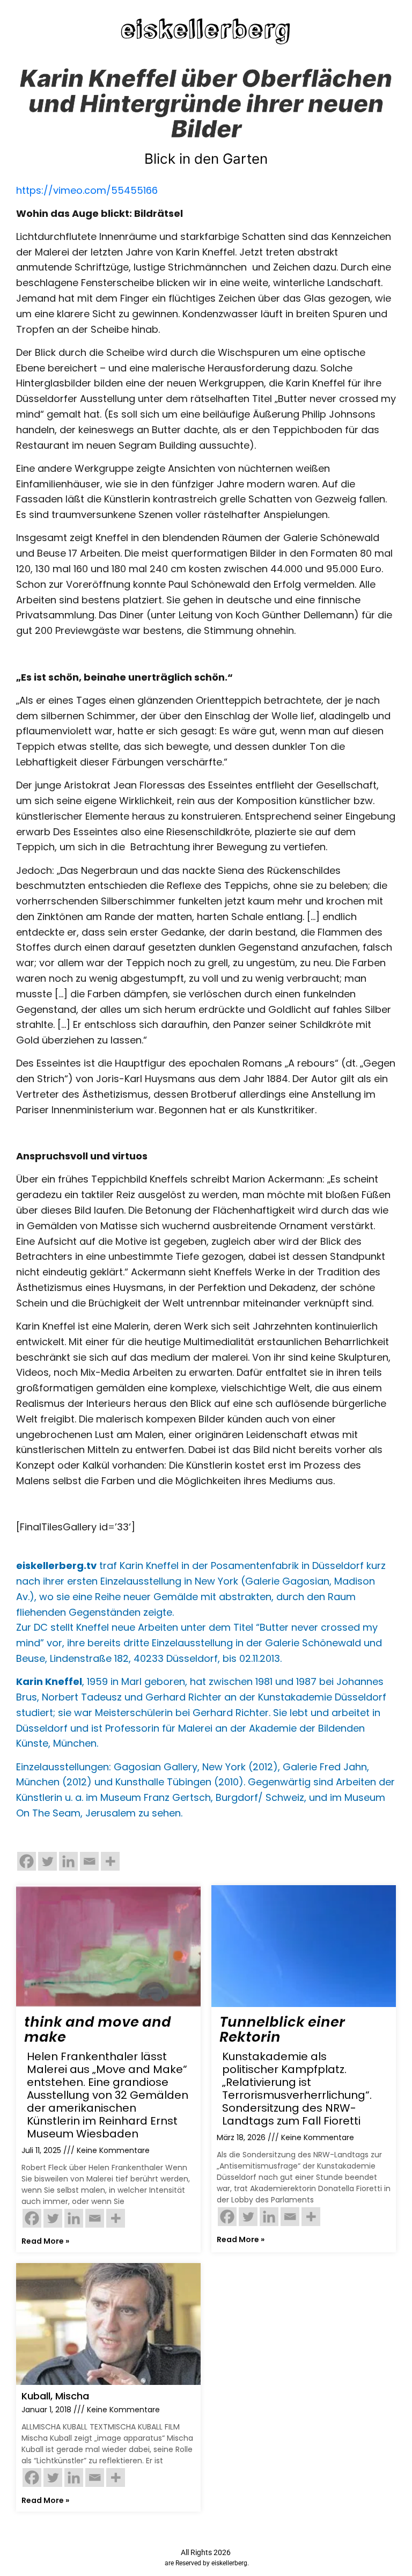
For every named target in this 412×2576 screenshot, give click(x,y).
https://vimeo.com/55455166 (87, 190)
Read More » (45, 2241)
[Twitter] (47, 1861)
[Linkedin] (68, 1861)
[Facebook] (27, 1861)
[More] (110, 1861)
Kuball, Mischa (55, 2396)
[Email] (89, 1861)
